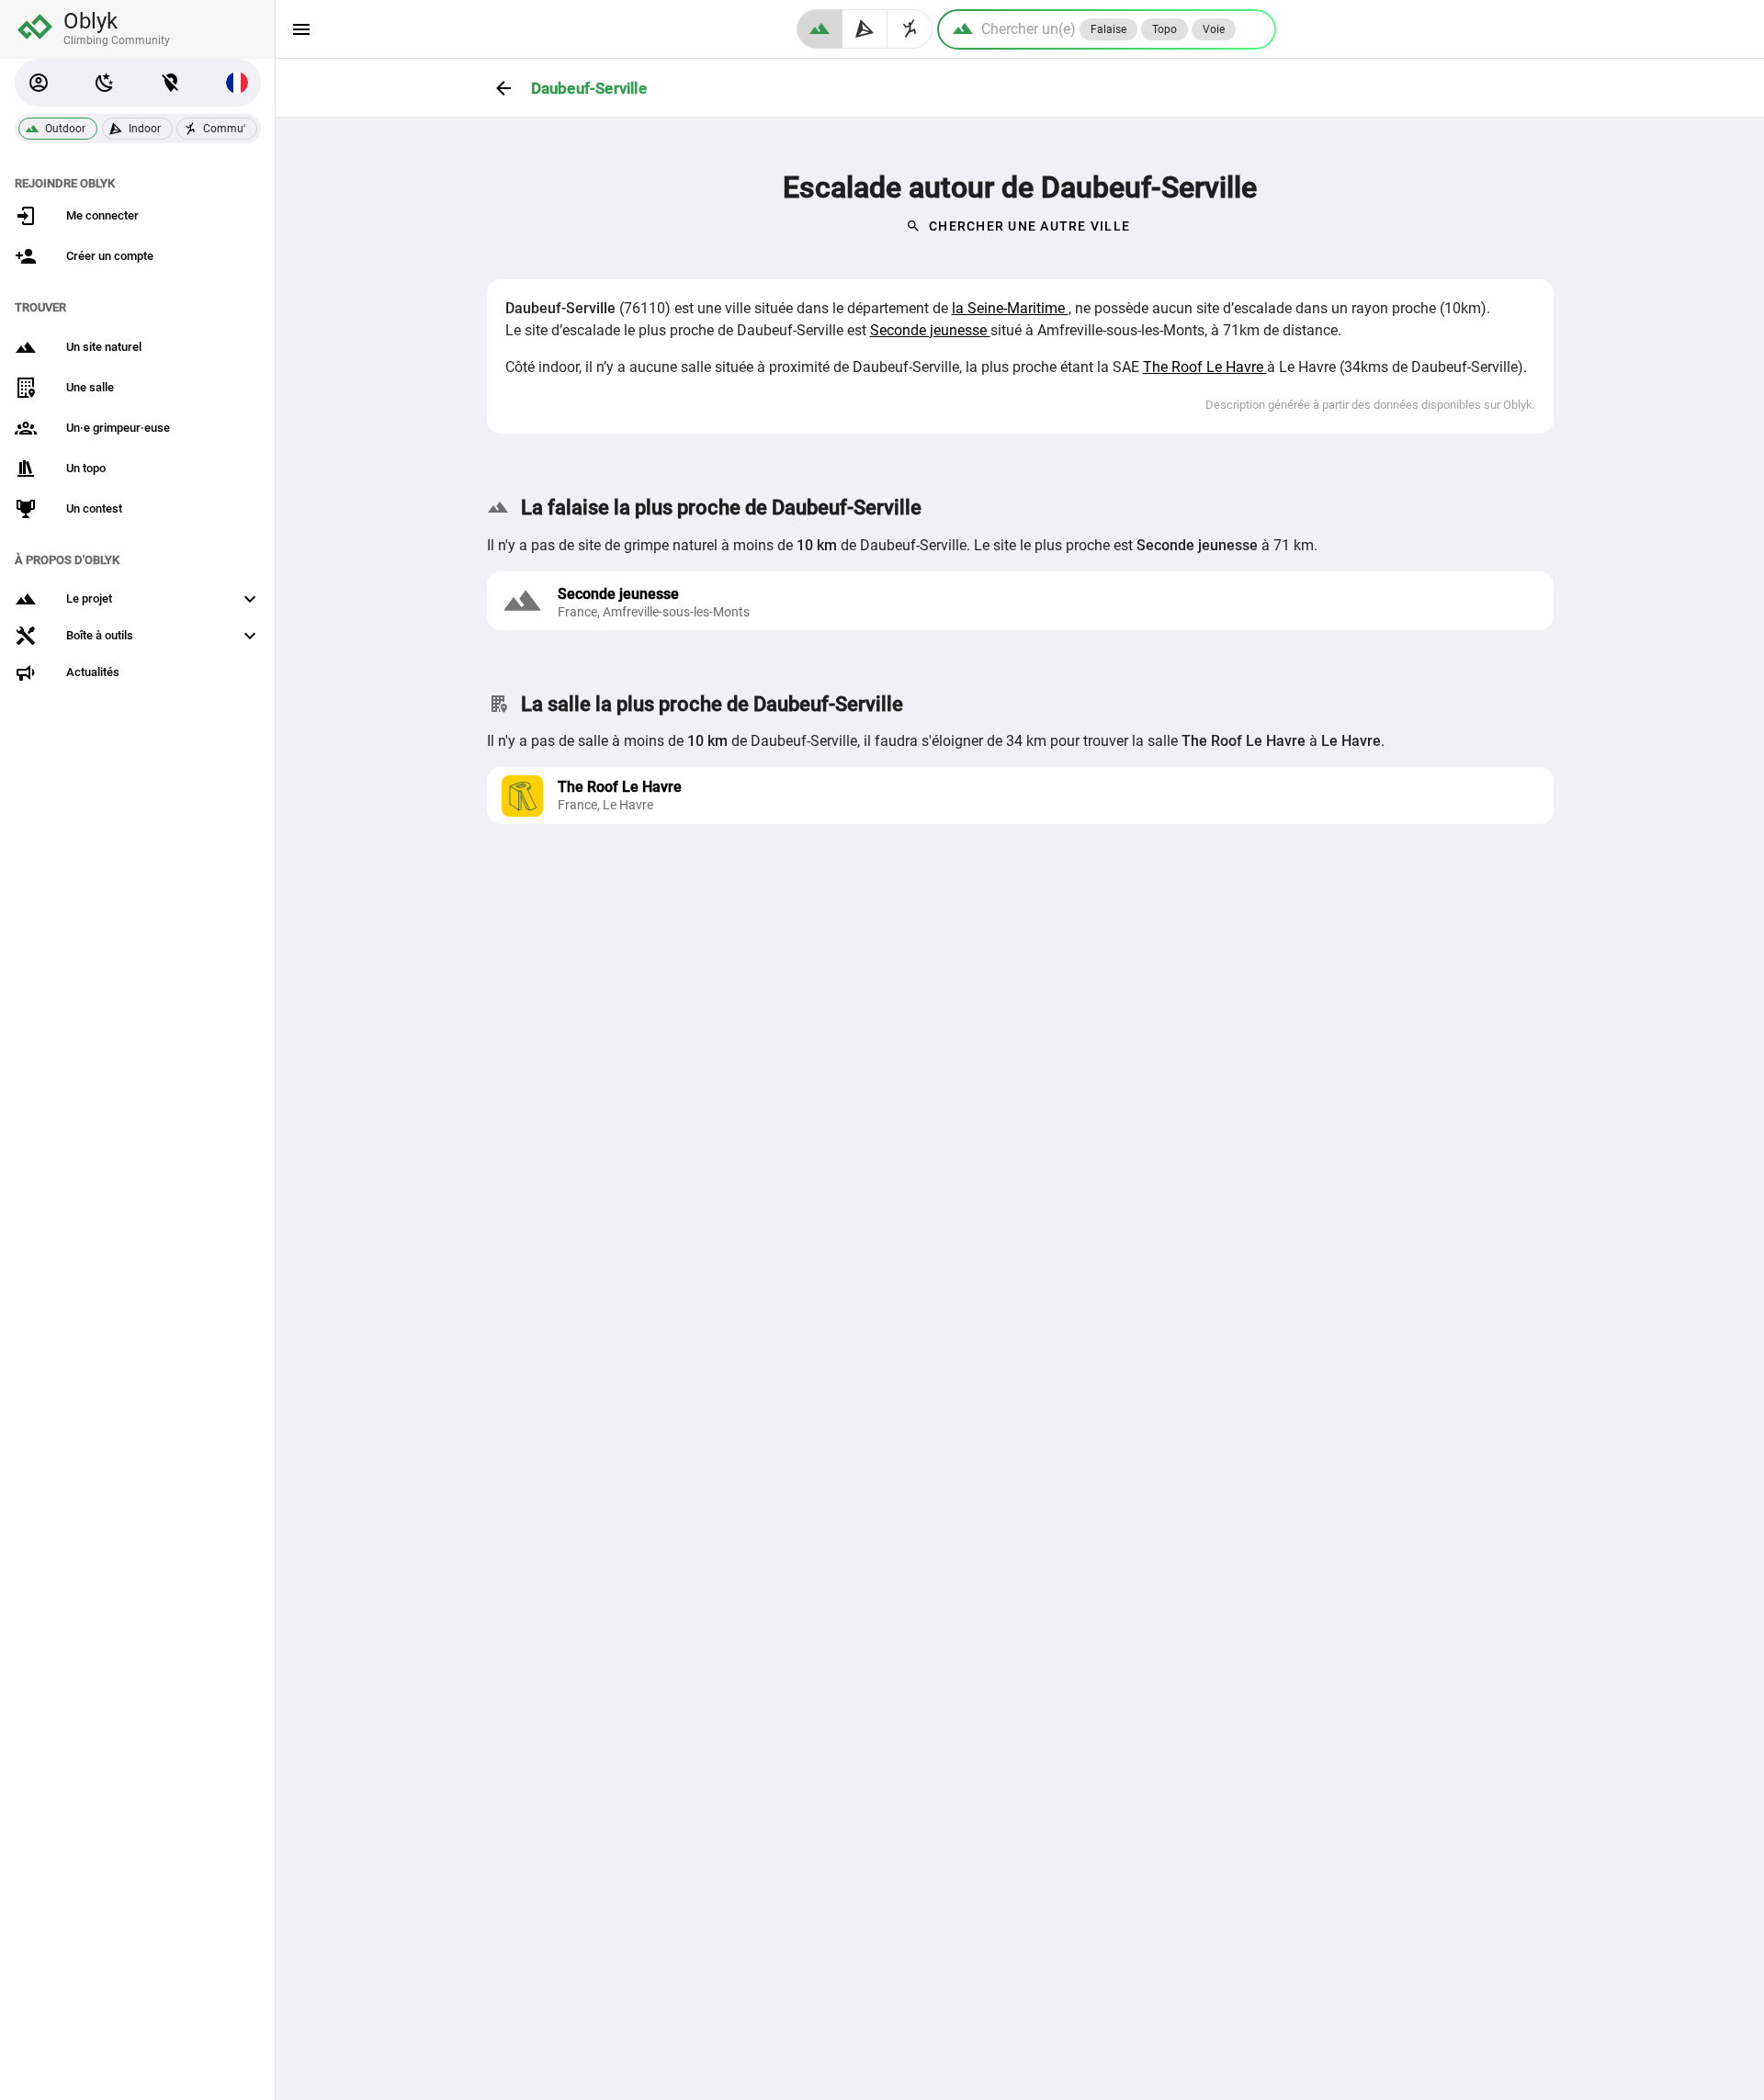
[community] (910, 29)
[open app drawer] (301, 29)
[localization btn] (171, 83)
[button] (39, 83)
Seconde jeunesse (930, 330)
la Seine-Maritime (1010, 308)
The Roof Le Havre (1205, 367)
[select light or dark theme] (105, 83)
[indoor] (865, 29)
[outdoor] (820, 29)
